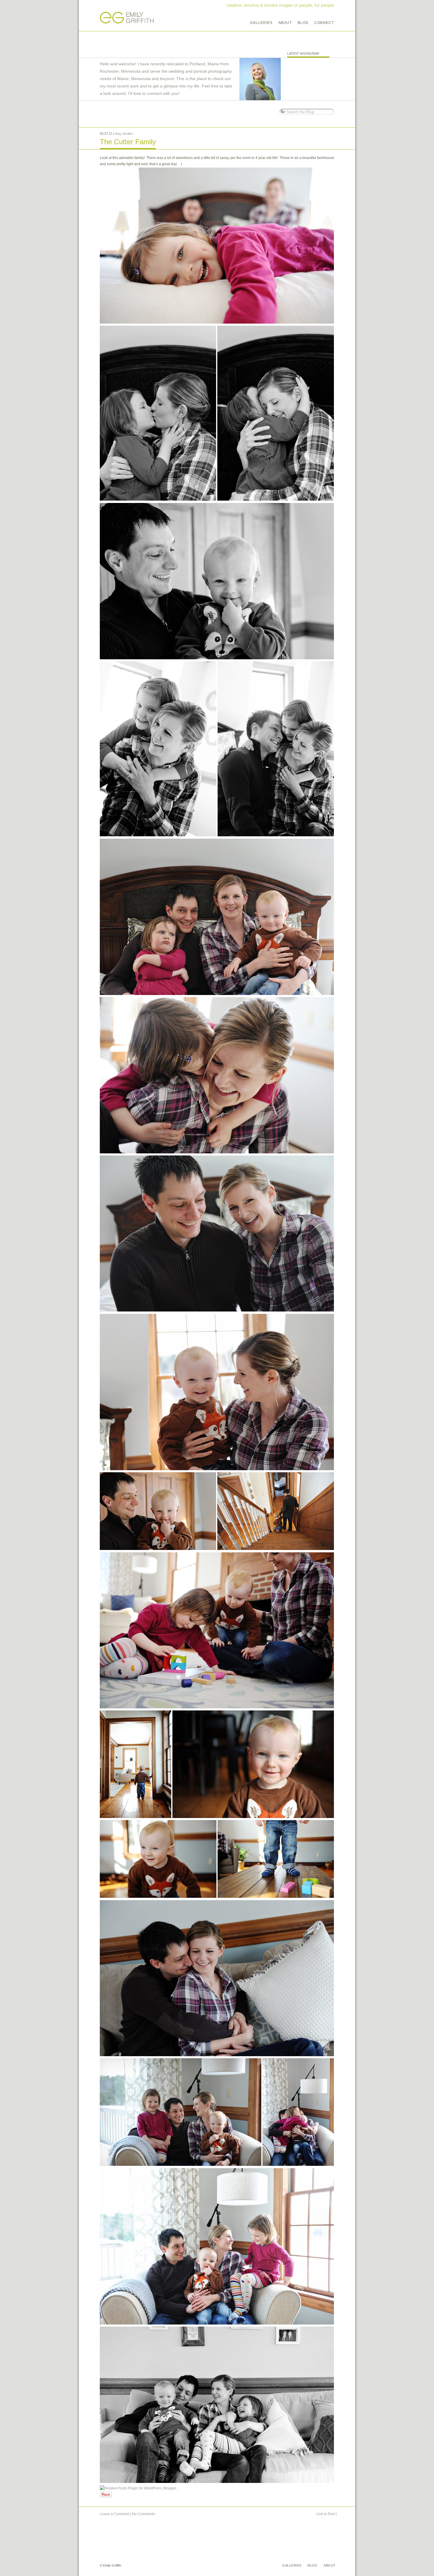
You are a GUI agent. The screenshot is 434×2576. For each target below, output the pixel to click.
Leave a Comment (115, 2514)
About (285, 23)
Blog (303, 23)
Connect (324, 23)
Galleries (261, 23)
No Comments (143, 2514)
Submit (282, 112)
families (128, 134)
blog (118, 134)
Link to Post (325, 2514)
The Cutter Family (128, 142)
